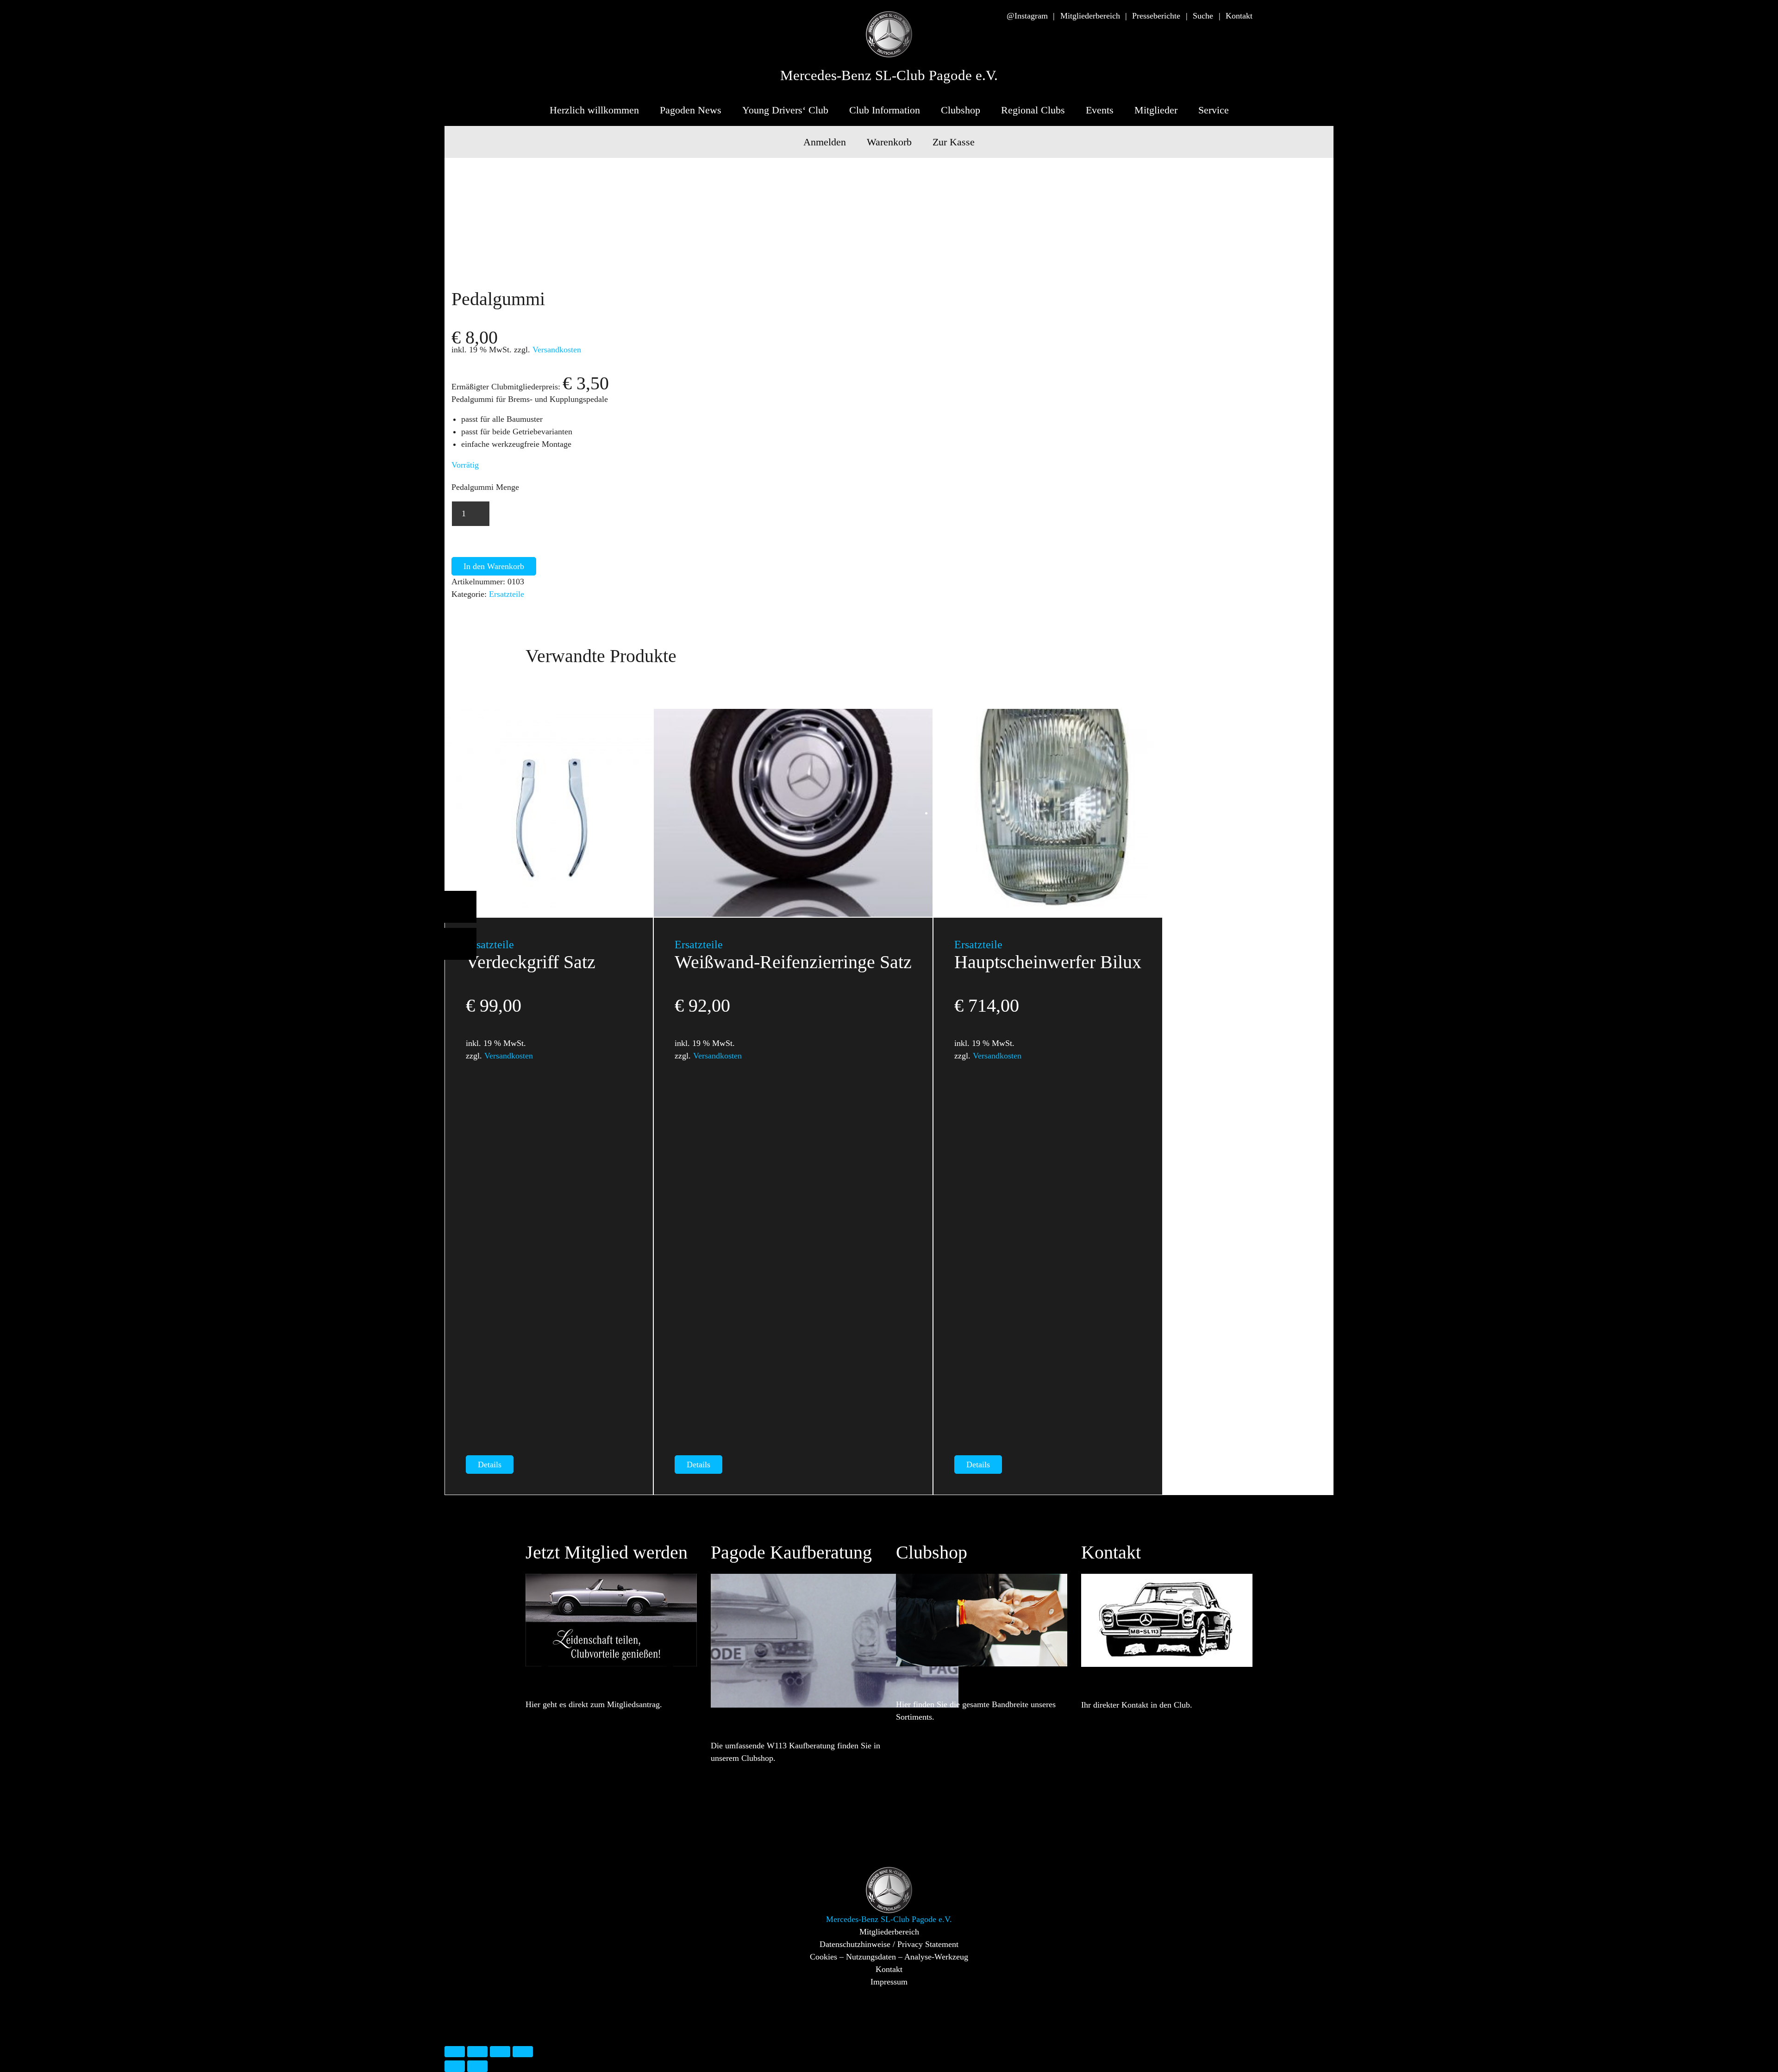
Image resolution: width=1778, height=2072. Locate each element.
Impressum (889, 1982)
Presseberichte (1156, 16)
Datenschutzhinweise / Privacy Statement (889, 1944)
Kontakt (1239, 16)
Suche (1203, 16)
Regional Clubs (1033, 110)
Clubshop (961, 110)
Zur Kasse (954, 142)
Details (490, 1465)
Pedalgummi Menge (485, 487)
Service (1214, 110)
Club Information (885, 110)
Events (1100, 110)
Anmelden (825, 142)
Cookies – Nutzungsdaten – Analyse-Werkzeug (889, 1957)
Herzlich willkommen (594, 110)
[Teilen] (500, 2052)
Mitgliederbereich (1090, 16)
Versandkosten (557, 350)
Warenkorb (889, 142)
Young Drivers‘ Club (785, 110)
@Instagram (1027, 16)
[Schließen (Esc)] (523, 2052)
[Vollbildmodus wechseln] (477, 2052)
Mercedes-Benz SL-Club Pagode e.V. (889, 75)
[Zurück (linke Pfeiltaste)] (455, 2066)
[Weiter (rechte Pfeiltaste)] (477, 2066)
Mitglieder (1156, 110)
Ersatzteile (507, 594)
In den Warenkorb (494, 566)
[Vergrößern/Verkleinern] (455, 2052)
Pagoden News (691, 110)
